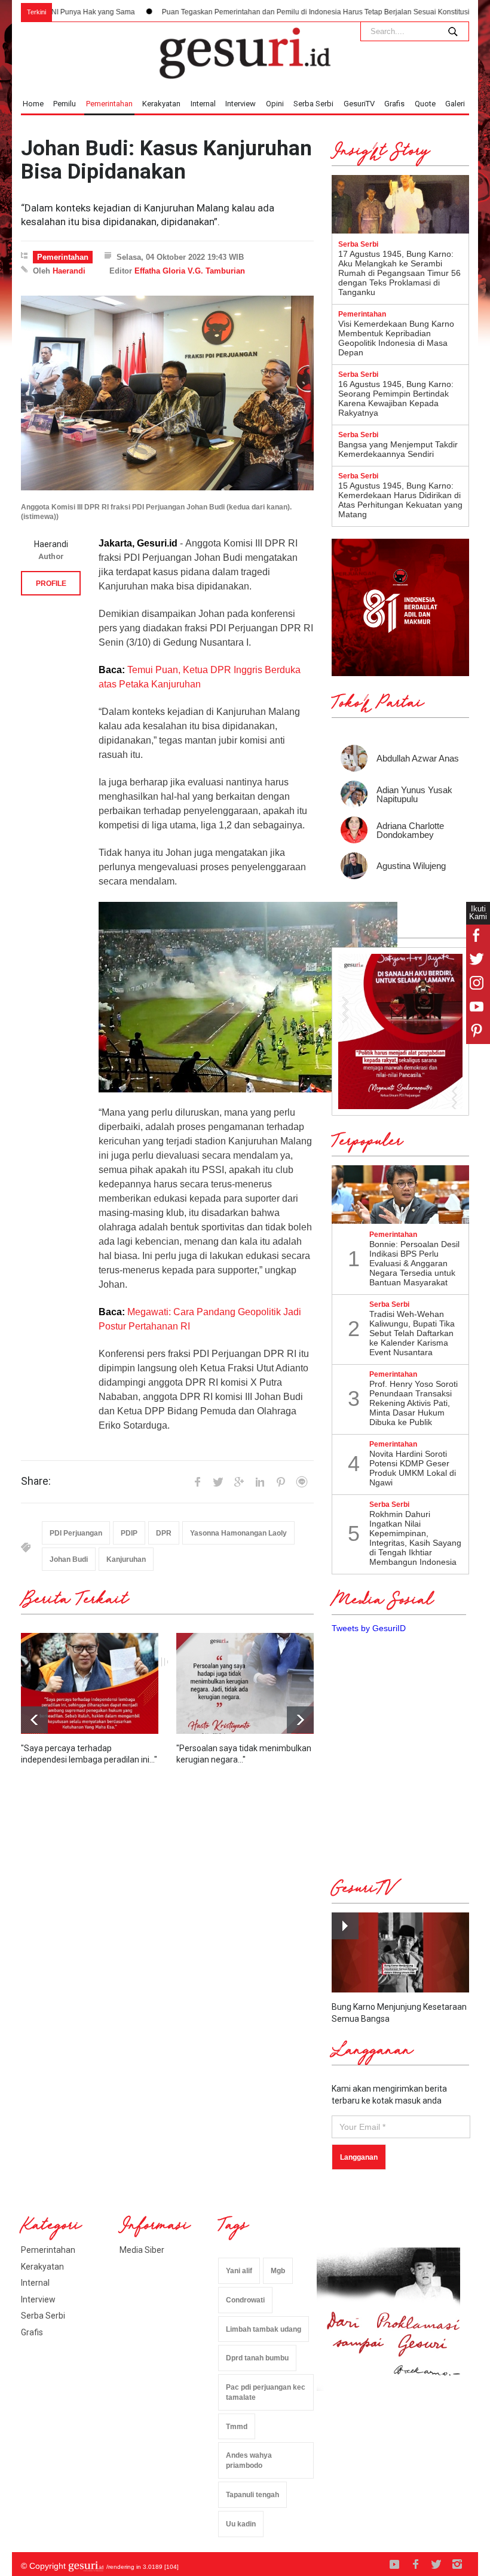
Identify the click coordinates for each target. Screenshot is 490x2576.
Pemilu (65, 104)
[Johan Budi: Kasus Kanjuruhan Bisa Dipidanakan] (167, 393)
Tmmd (237, 2427)
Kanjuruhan (126, 1559)
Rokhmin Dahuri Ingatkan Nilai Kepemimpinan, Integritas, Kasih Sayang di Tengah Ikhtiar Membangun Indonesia (415, 1538)
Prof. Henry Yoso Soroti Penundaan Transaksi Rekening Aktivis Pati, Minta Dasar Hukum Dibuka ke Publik (414, 1403)
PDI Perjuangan (76, 1533)
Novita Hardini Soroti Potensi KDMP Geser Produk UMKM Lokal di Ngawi (413, 1468)
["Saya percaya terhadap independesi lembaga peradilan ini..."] (90, 1683)
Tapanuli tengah (252, 2495)
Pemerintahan (109, 104)
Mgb (278, 2271)
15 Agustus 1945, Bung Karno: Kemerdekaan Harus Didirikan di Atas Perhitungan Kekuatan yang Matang (400, 500)
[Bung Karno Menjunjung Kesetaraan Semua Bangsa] (400, 1952)
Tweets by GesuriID (369, 1628)
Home (33, 104)
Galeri (455, 104)
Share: (36, 1481)
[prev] (300, 1720)
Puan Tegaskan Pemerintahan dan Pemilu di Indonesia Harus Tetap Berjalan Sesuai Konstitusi (253, 12)
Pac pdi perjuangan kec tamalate (266, 2392)
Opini (275, 104)
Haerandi (69, 271)
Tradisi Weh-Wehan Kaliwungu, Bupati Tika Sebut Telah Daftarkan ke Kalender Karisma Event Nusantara (412, 1333)
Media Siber (142, 2250)
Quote (425, 104)
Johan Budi (69, 1559)
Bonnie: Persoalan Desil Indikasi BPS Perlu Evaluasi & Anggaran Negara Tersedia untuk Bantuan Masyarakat (414, 1263)
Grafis (394, 104)
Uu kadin (241, 2524)
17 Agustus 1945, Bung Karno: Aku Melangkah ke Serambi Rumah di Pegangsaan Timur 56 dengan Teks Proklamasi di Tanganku (399, 273)
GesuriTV (359, 104)
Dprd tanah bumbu (257, 2358)
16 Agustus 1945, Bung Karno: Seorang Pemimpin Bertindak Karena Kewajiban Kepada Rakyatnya (396, 398)
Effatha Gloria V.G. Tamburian (190, 271)
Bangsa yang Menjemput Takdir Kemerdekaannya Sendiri (398, 449)
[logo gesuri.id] (245, 53)
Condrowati (245, 2300)
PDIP (129, 1533)
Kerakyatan (161, 104)
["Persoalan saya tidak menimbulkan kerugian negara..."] (245, 1683)
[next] (34, 1720)
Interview (241, 104)
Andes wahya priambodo (249, 2460)
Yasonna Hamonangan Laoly (238, 1533)
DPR (164, 1533)
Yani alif (239, 2271)
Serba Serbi (313, 104)
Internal (203, 104)
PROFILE (51, 584)
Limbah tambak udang (264, 2329)
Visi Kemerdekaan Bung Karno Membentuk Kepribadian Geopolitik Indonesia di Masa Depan (396, 338)
